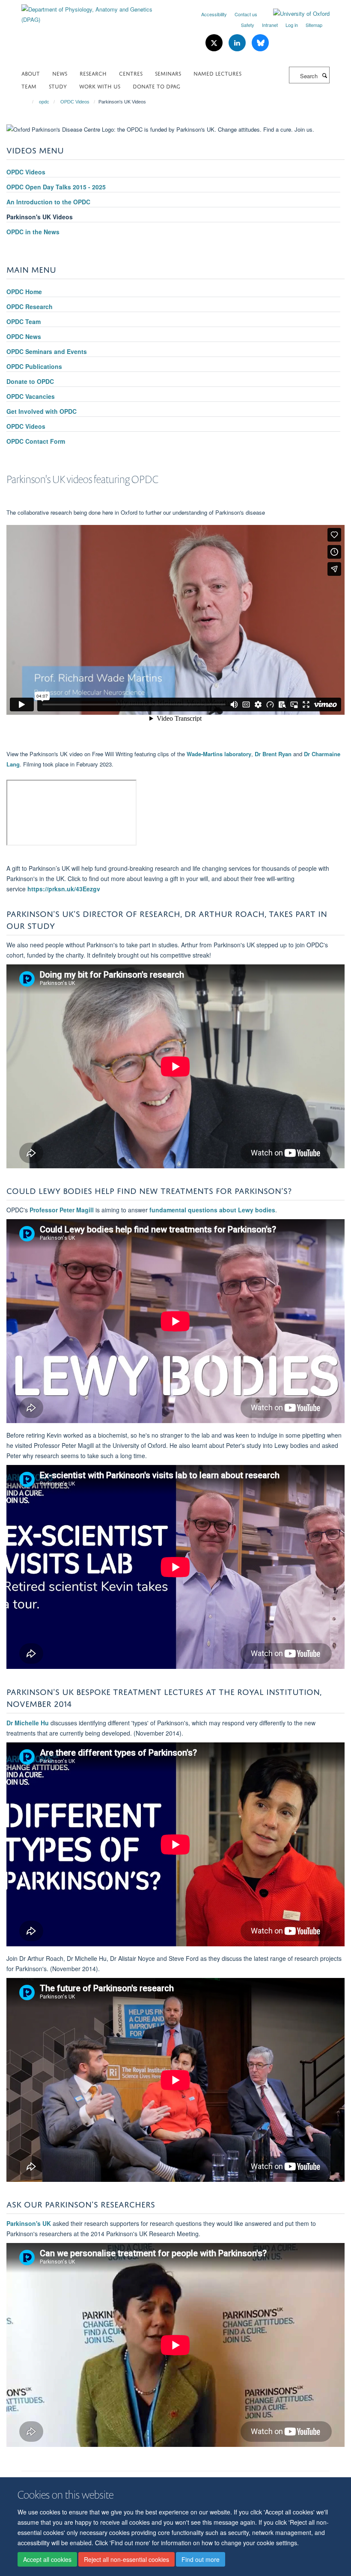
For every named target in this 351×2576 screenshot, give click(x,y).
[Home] (29, 102)
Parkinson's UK (30, 2223)
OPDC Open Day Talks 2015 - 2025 (56, 187)
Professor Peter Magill (62, 1210)
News (60, 73)
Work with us (100, 86)
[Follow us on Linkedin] (238, 43)
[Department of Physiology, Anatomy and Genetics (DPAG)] (95, 11)
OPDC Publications (34, 366)
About (31, 73)
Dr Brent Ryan (273, 754)
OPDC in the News (33, 232)
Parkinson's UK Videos (40, 217)
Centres (131, 73)
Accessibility (214, 14)
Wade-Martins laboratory (219, 754)
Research (93, 73)
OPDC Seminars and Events (47, 351)
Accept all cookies (47, 2559)
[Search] (324, 75)
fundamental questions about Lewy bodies (212, 1210)
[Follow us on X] (215, 43)
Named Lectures (217, 73)
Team (29, 86)
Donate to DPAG (156, 86)
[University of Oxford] (295, 14)
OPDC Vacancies (31, 396)
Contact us (246, 14)
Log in (292, 25)
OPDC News (24, 336)
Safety (248, 25)
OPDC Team (24, 321)
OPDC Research (30, 307)
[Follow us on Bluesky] (260, 43)
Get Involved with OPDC (42, 411)
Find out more (201, 2559)
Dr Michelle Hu (28, 1723)
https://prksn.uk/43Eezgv (64, 889)
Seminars (168, 73)
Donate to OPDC (30, 381)
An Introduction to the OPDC (48, 202)
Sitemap (314, 25)
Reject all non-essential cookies (126, 2559)
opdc (44, 102)
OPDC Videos (75, 102)
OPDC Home (24, 292)
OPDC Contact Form (36, 441)
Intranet (270, 25)
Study (58, 86)
